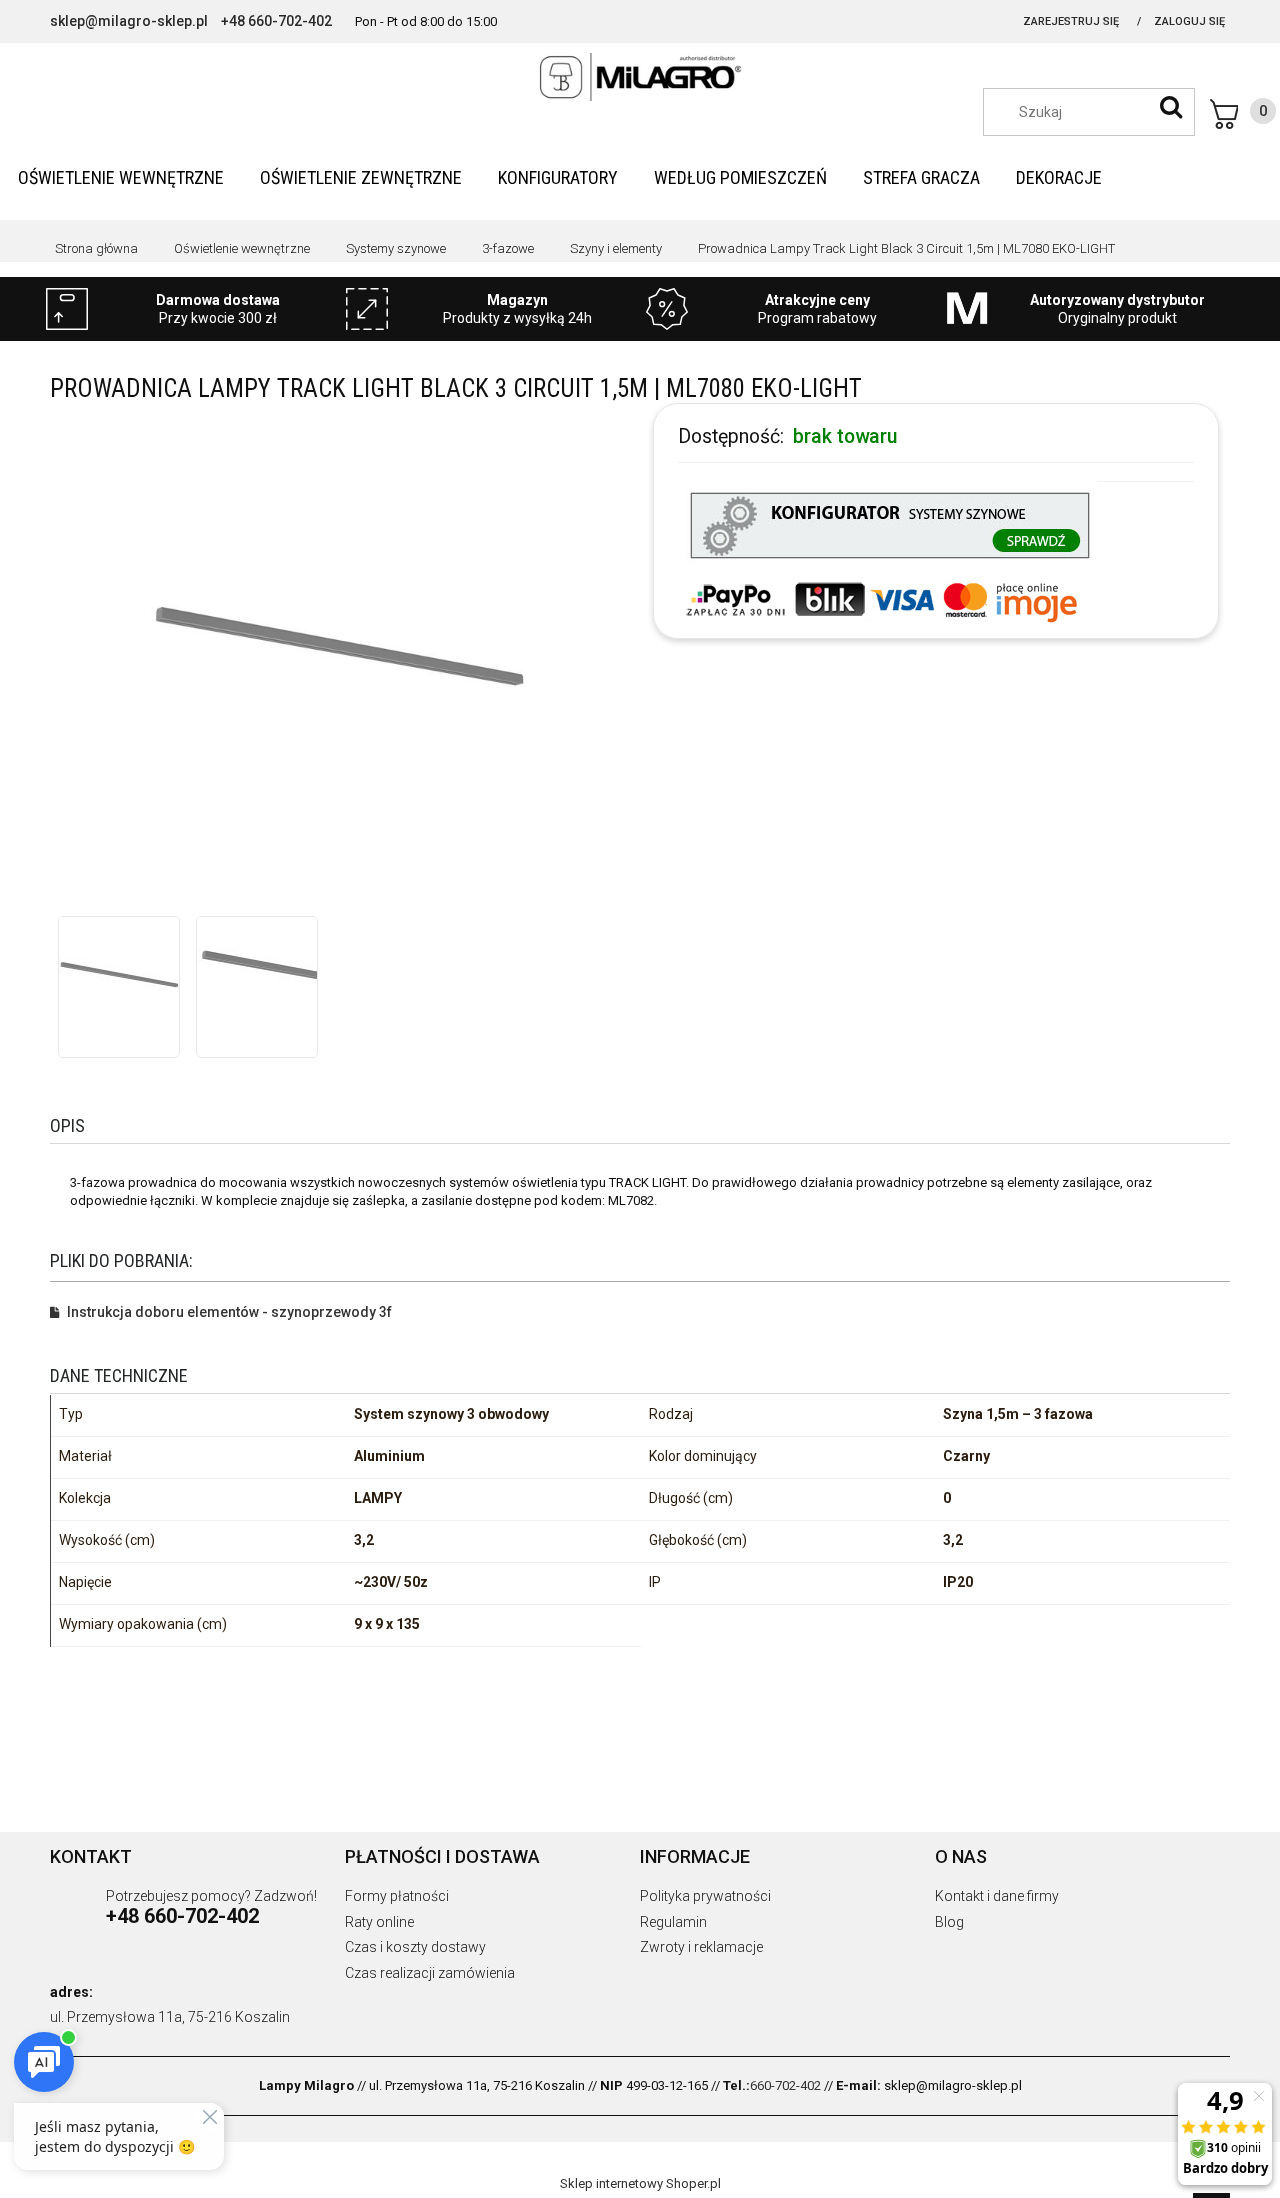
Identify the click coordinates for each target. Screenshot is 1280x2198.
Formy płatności (397, 1896)
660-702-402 (785, 2085)
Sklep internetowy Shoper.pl (640, 2183)
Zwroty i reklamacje (701, 1947)
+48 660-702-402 (276, 21)
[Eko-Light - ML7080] (119, 977)
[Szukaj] (1171, 107)
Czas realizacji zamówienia (430, 1973)
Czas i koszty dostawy (415, 1947)
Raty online (379, 1922)
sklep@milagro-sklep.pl (129, 21)
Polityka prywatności (705, 1896)
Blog (949, 1922)
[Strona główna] (640, 77)
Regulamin (673, 1922)
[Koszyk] (1243, 114)
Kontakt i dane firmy (997, 1896)
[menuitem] (121, 177)
